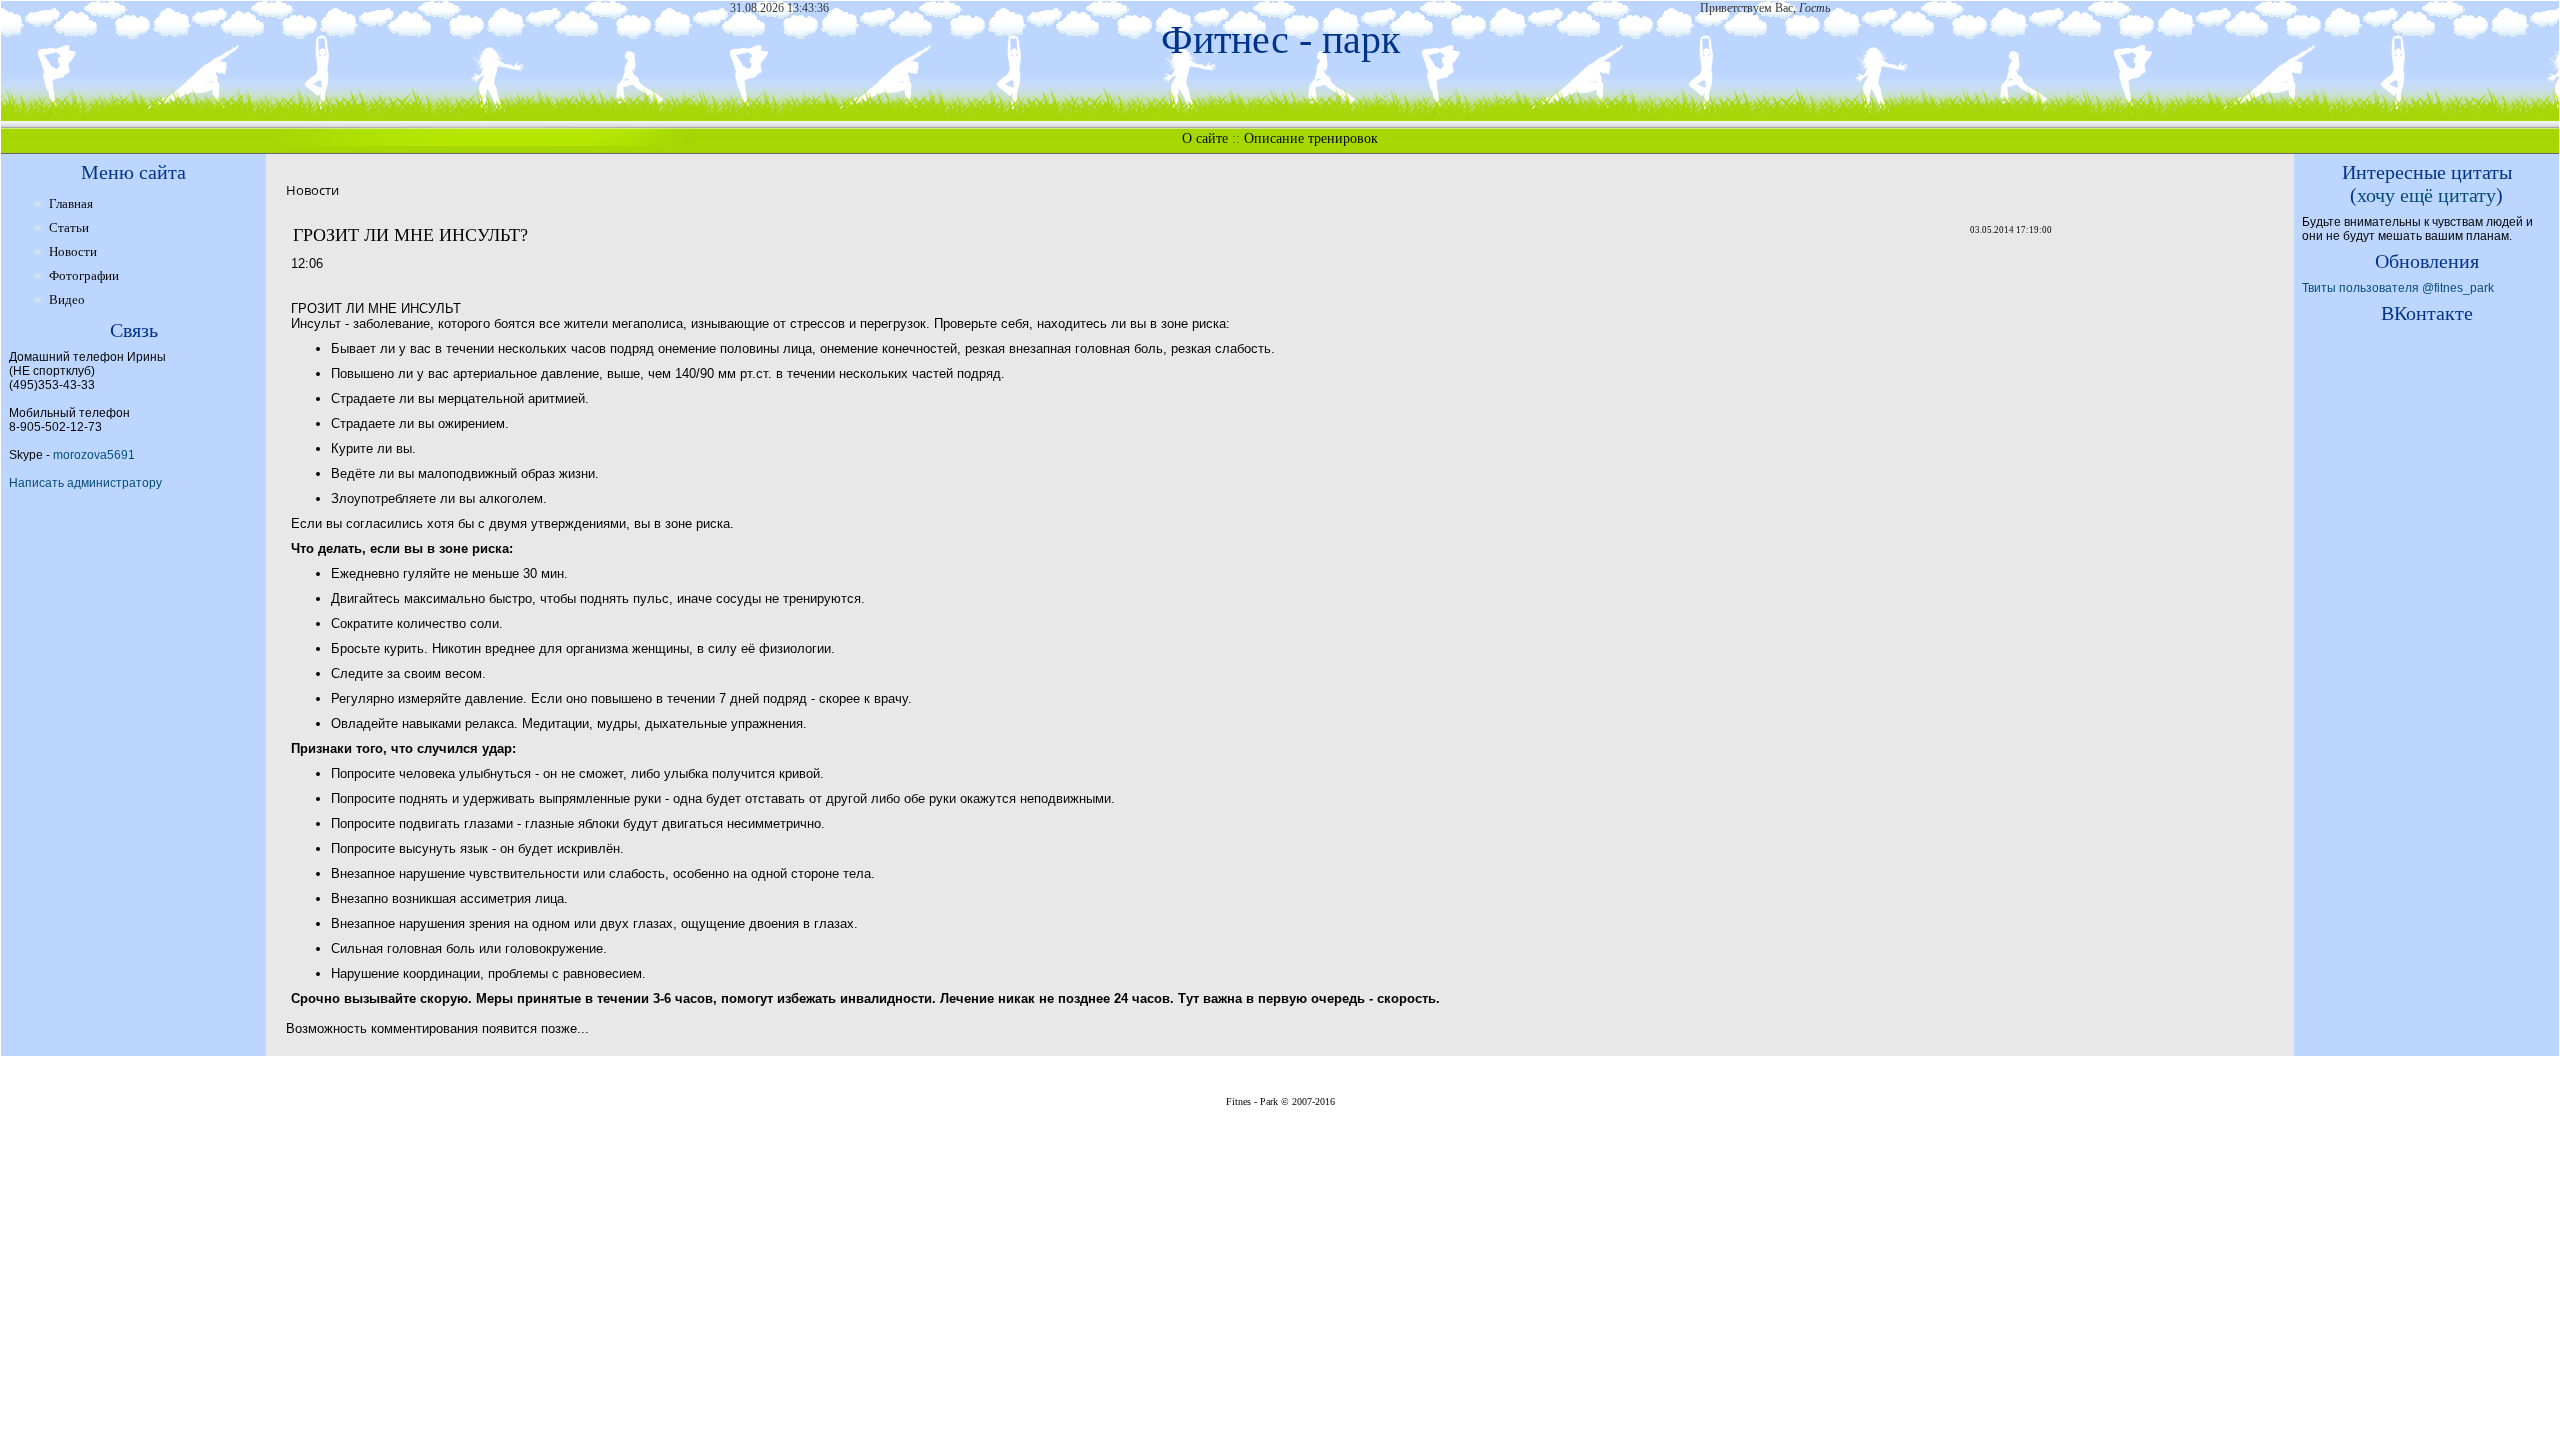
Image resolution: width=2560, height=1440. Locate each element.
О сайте (1205, 138)
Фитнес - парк (1280, 39)
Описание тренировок (1311, 138)
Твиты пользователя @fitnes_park (2398, 288)
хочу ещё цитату (2426, 195)
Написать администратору (85, 483)
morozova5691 (94, 455)
